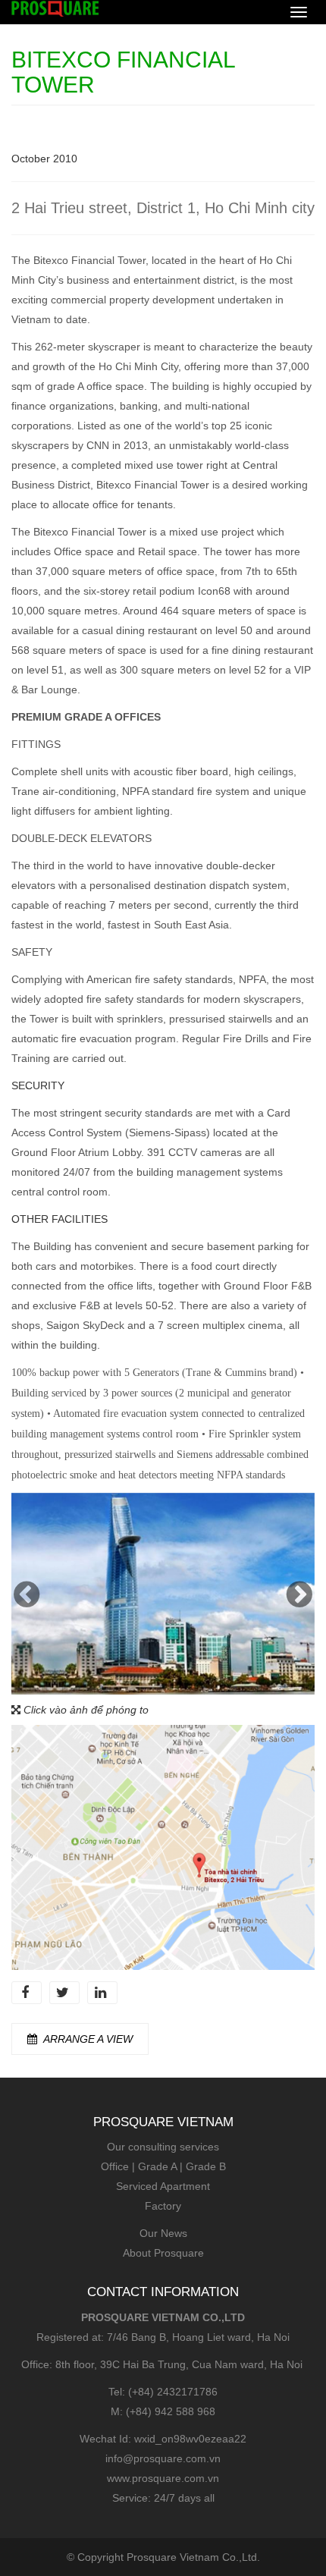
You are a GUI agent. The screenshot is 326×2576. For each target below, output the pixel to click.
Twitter (64, 1993)
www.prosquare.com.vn (163, 2478)
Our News (163, 2233)
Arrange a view (88, 2039)
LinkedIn (102, 1993)
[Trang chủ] (55, 8)
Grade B (206, 2166)
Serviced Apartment (163, 2186)
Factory (163, 2206)
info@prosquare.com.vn (163, 2458)
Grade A (157, 2166)
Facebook (27, 1993)
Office (115, 2166)
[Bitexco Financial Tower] (163, 1593)
